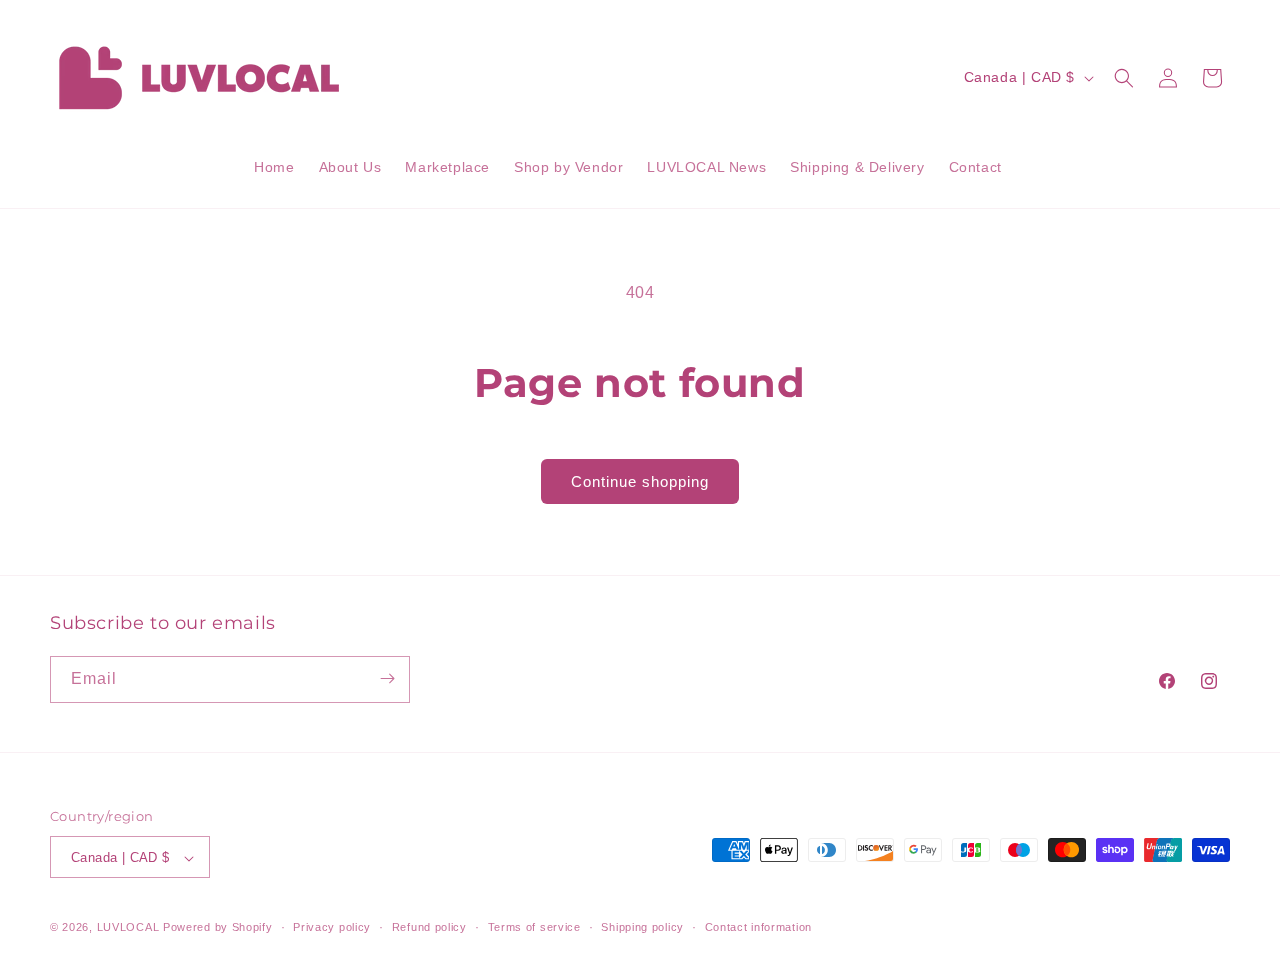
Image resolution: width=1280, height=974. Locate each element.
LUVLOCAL (128, 928)
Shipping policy (642, 927)
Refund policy (429, 927)
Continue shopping (640, 481)
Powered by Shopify (218, 928)
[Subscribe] (387, 678)
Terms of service (534, 927)
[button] (1124, 78)
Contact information (758, 927)
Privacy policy (332, 927)
